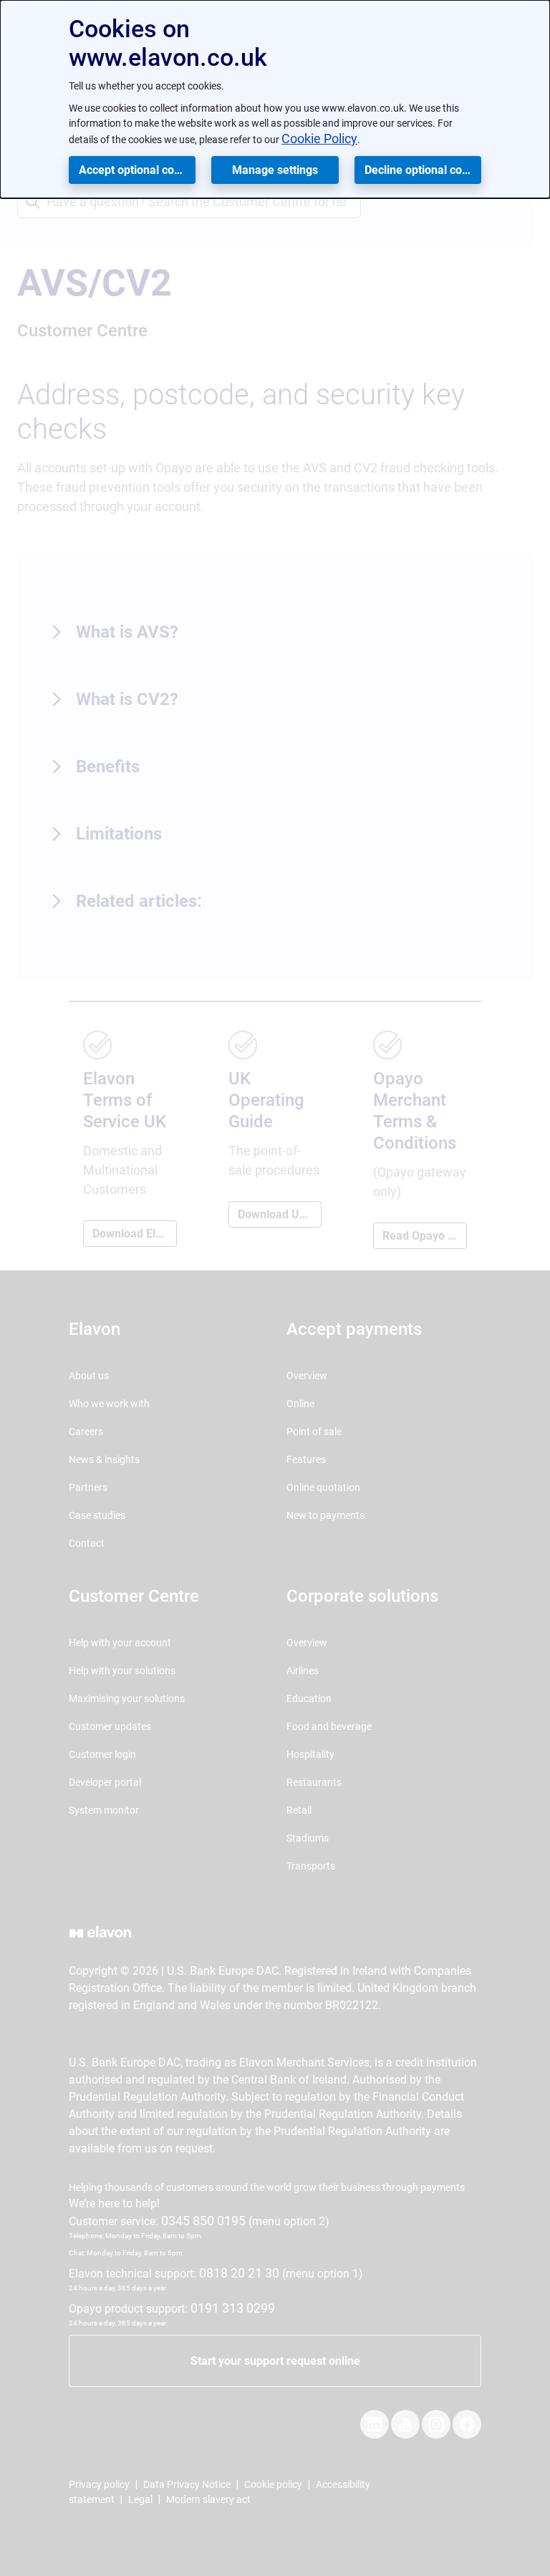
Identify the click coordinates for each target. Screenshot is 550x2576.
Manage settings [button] (275, 170)
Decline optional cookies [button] (423, 170)
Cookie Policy (319, 138)
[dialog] (275, 99)
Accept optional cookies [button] (137, 170)
